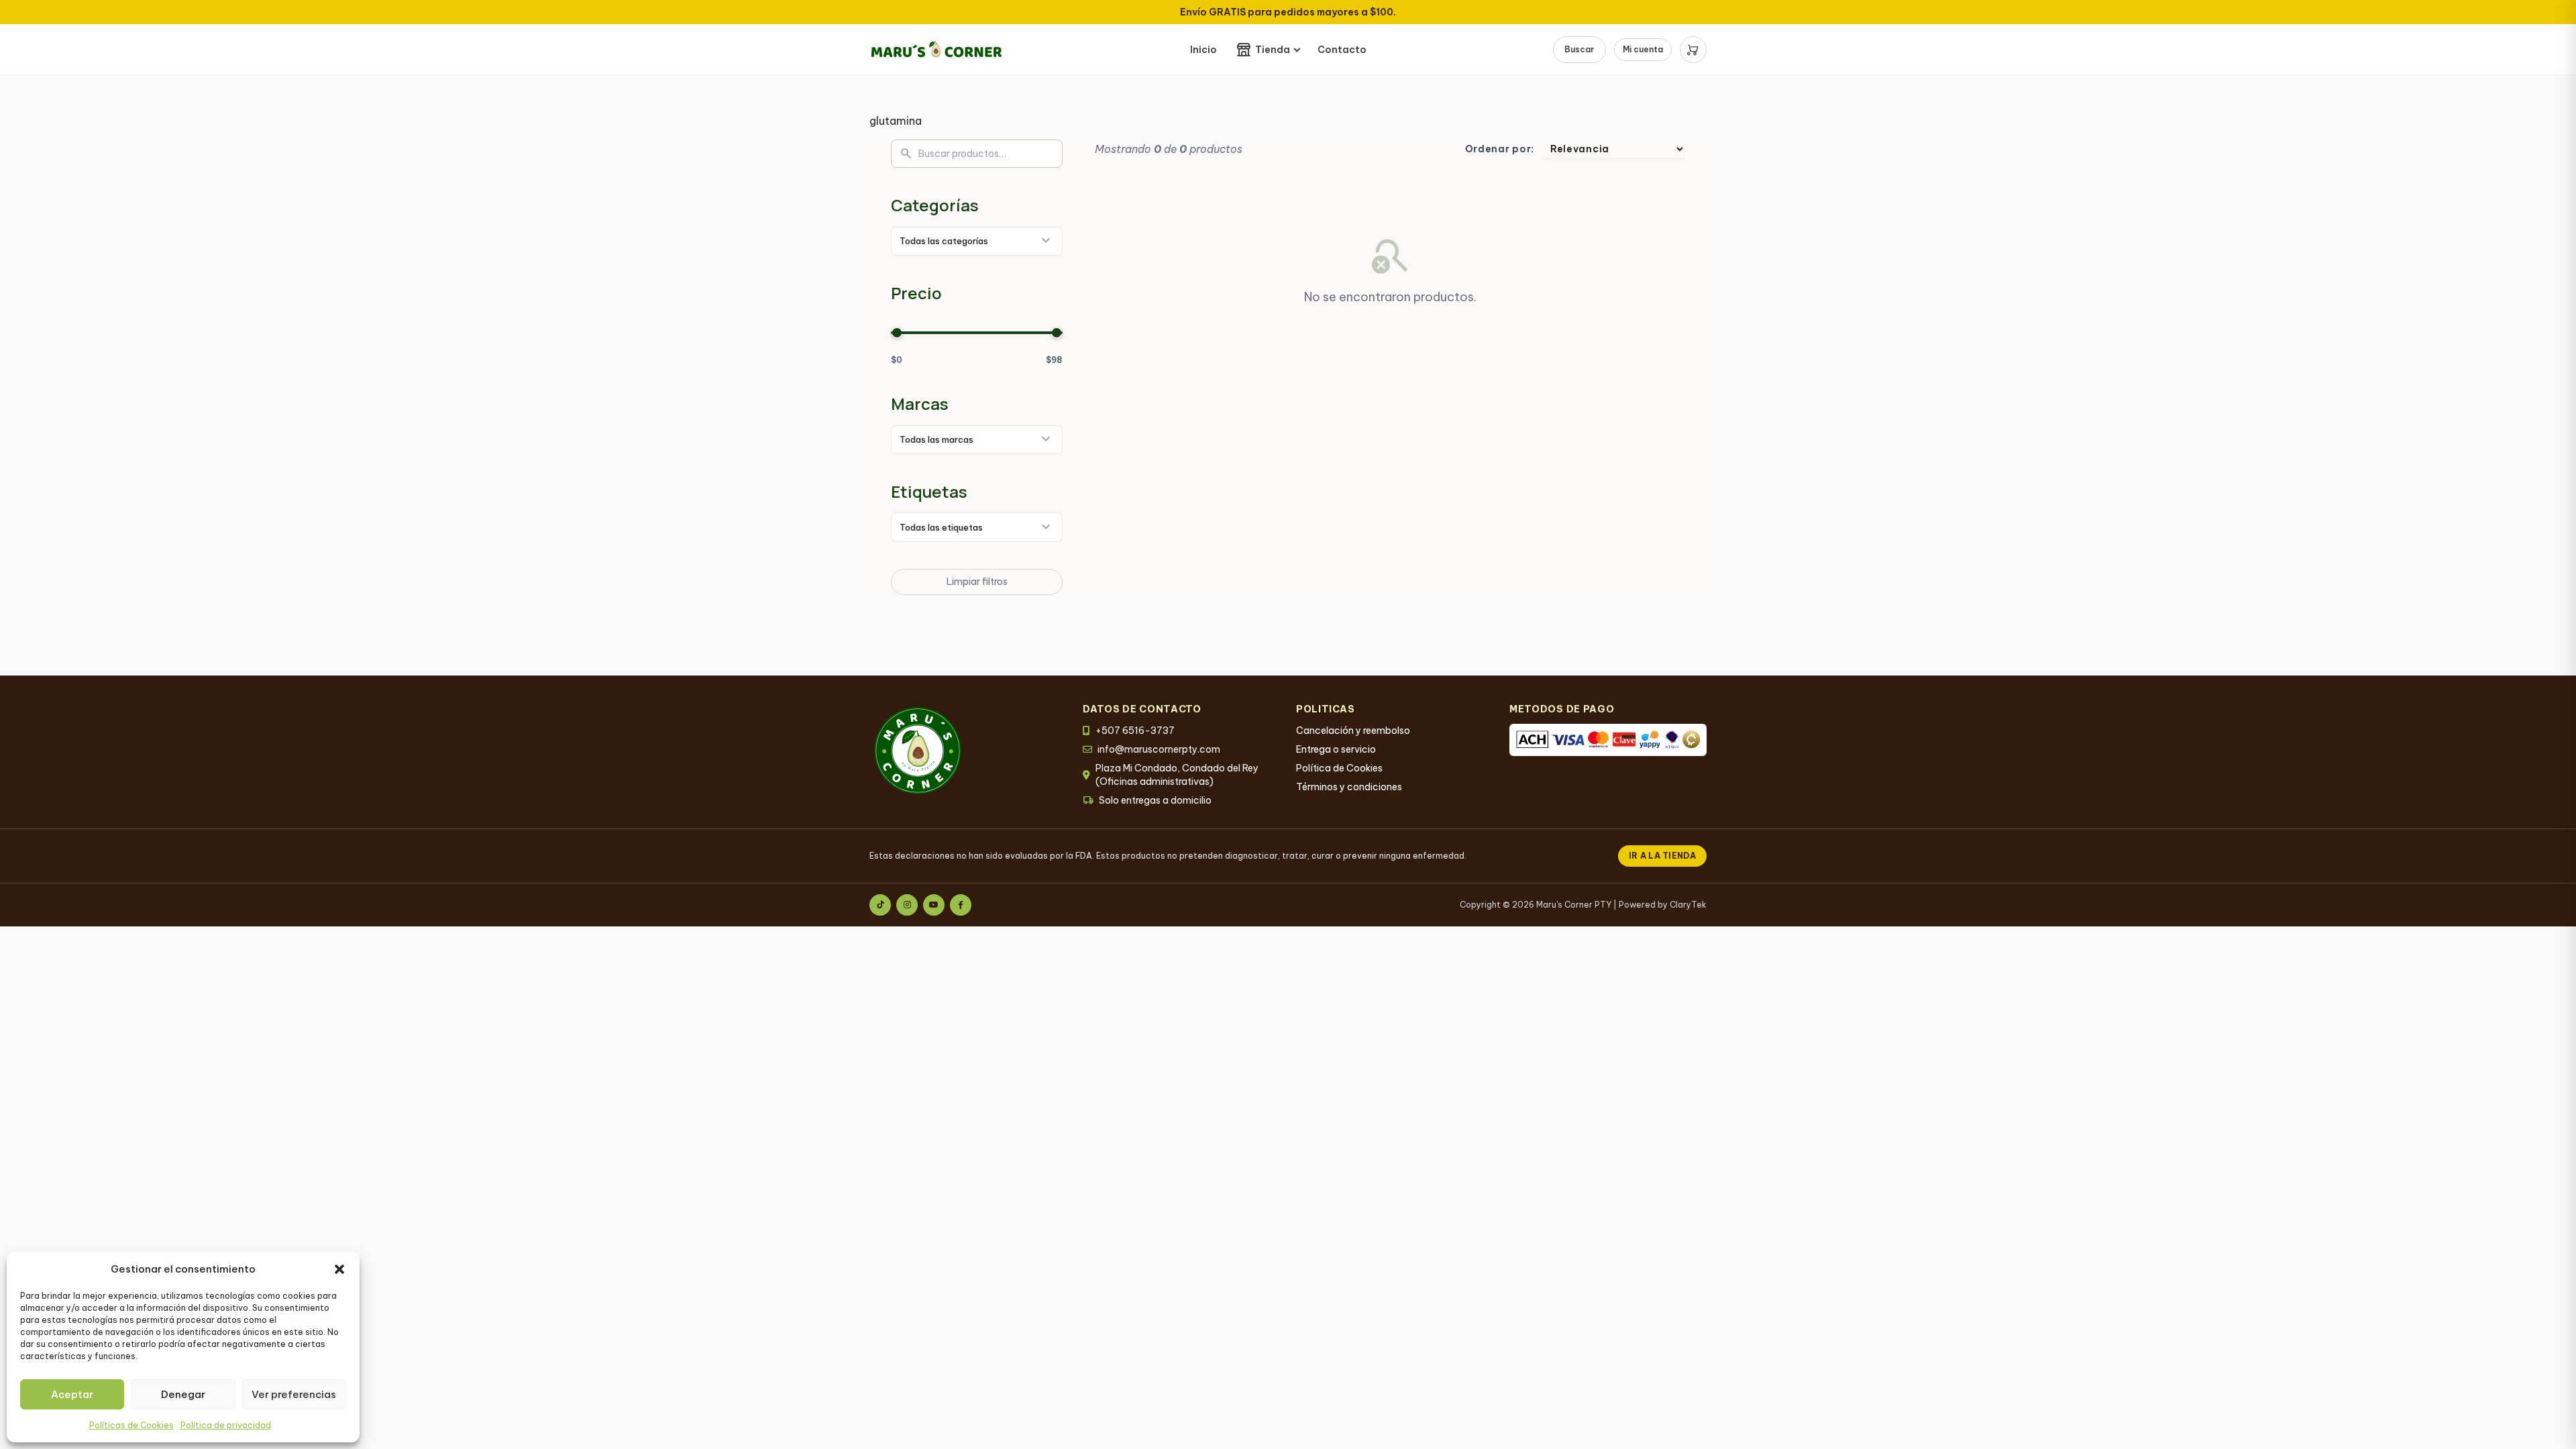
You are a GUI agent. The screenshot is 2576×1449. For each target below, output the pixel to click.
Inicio (1203, 50)
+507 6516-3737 (1135, 731)
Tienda (1273, 50)
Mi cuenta (1643, 49)
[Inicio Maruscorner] (936, 49)
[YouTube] (934, 905)
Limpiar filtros (977, 582)
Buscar (1579, 49)
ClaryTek (1688, 905)
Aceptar (72, 1394)
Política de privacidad (226, 1425)
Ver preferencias (294, 1394)
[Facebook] (961, 905)
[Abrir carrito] (1693, 50)
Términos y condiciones (1349, 787)
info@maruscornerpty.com (1159, 749)
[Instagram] (907, 905)
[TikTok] (880, 905)
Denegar (183, 1394)
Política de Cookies (1339, 768)
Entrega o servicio (1336, 749)
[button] (339, 1269)
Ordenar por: (1500, 149)
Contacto (1342, 50)
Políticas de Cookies (131, 1425)
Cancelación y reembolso (1353, 731)
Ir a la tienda (1662, 856)
